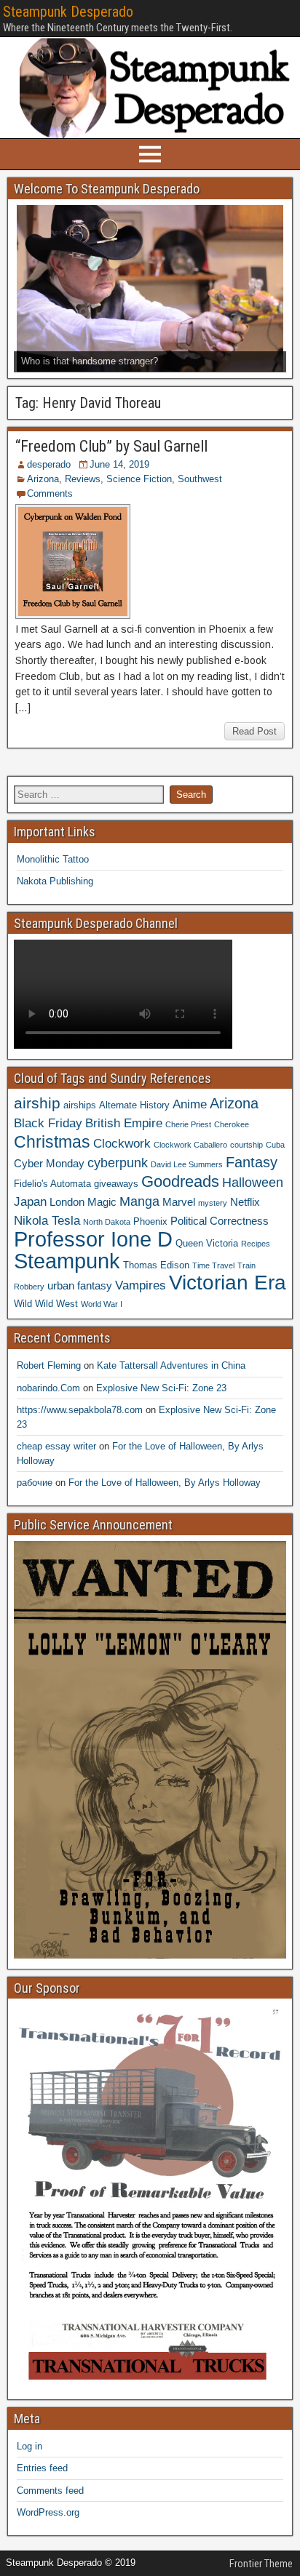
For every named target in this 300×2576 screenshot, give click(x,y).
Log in (29, 2446)
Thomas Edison (156, 1265)
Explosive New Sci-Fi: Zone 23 (161, 1388)
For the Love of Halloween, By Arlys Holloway (165, 1483)
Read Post (254, 731)
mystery (213, 1203)
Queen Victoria (207, 1243)
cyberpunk (118, 1163)
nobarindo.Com (48, 1388)
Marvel (179, 1202)
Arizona (43, 479)
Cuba (275, 1145)
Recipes (256, 1244)
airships (80, 1105)
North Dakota (107, 1222)
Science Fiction (139, 479)
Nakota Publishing (55, 881)
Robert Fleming (49, 1365)
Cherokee (232, 1124)
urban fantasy (80, 1285)
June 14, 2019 (119, 464)
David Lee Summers (187, 1164)
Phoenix (150, 1221)
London (67, 1202)
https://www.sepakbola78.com (80, 1410)
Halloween (253, 1182)
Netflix (245, 1202)
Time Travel (213, 1265)
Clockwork (122, 1143)
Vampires (141, 1285)
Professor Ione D (93, 1239)
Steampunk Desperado (68, 12)
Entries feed (42, 2468)
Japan (30, 1201)
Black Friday (48, 1123)
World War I (102, 1304)
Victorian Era (228, 1283)
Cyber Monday (49, 1163)
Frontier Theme (261, 2564)
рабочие (35, 1483)
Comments (50, 493)
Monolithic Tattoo (53, 859)
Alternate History (134, 1105)
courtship (246, 1145)
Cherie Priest (188, 1124)
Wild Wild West (46, 1304)
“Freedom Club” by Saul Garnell (111, 446)
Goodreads (180, 1181)
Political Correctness (220, 1221)
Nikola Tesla (47, 1220)
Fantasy (252, 1162)
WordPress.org (48, 2512)
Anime (190, 1104)
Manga (139, 1201)
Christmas (52, 1142)
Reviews (83, 479)
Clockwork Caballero (190, 1145)
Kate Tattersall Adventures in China (171, 1365)
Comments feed (50, 2491)
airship (37, 1103)
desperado (49, 464)
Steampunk (67, 1261)
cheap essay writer (56, 1446)
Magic (102, 1202)
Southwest (200, 479)
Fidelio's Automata (52, 1184)
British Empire (124, 1123)
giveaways (116, 1184)
